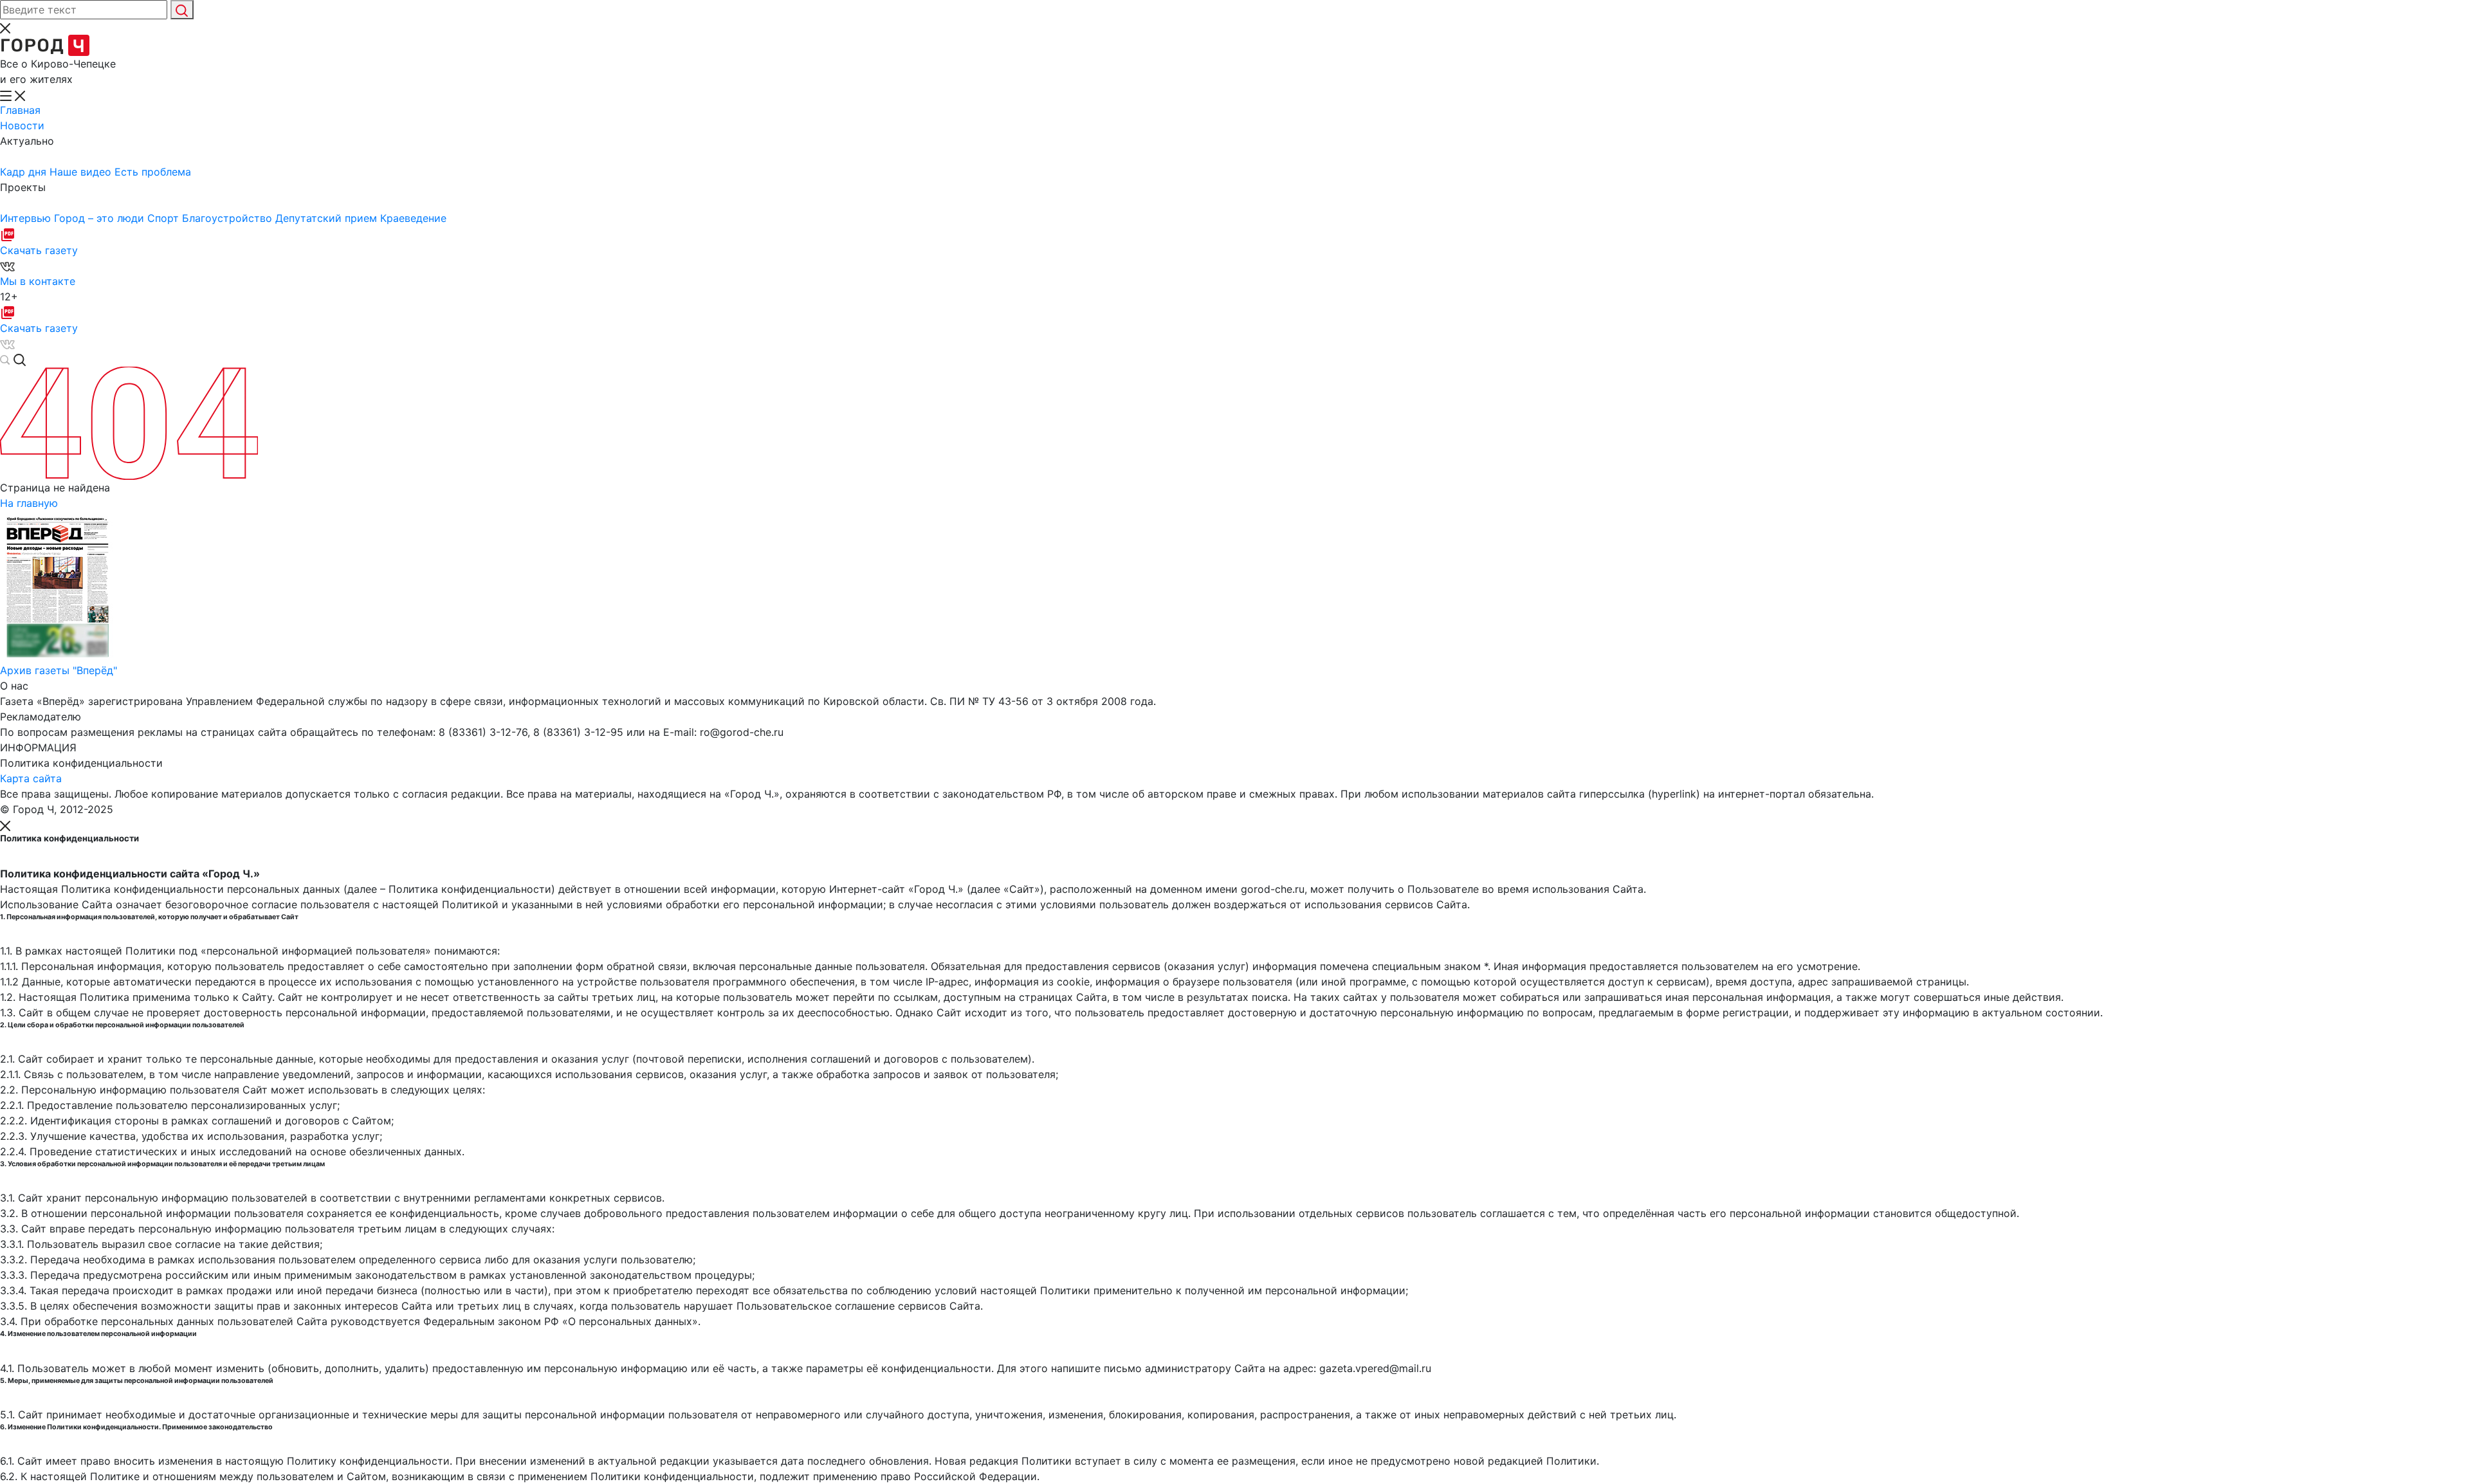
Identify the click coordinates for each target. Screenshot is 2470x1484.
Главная (20, 110)
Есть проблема (153, 172)
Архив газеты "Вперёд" (59, 670)
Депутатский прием (328, 218)
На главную (29, 503)
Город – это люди (101, 218)
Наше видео (82, 172)
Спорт (165, 218)
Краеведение (413, 218)
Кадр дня (25, 172)
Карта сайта (31, 778)
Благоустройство (229, 218)
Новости (22, 125)
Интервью (27, 218)
